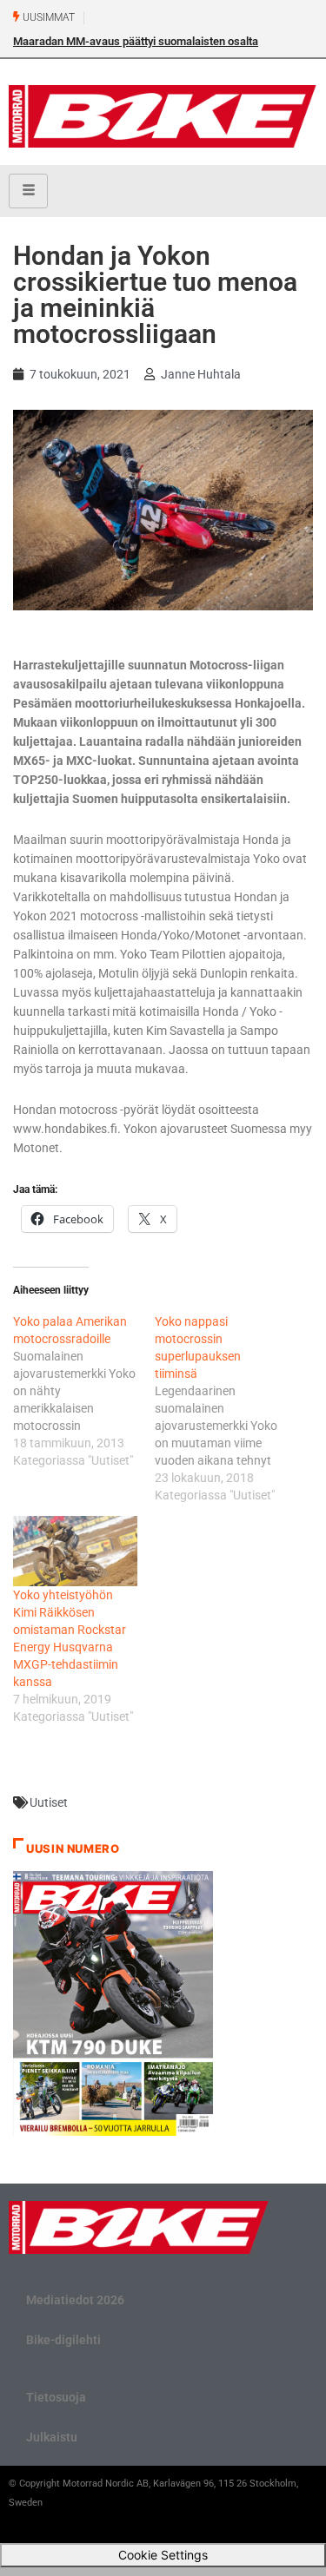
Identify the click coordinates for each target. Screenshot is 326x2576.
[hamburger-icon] (28, 191)
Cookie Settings (163, 2555)
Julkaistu (52, 2437)
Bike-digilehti (63, 2340)
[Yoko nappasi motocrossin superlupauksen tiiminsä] (226, 1408)
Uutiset (49, 1802)
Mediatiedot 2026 (75, 2300)
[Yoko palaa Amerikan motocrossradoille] (84, 1391)
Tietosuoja (56, 2397)
